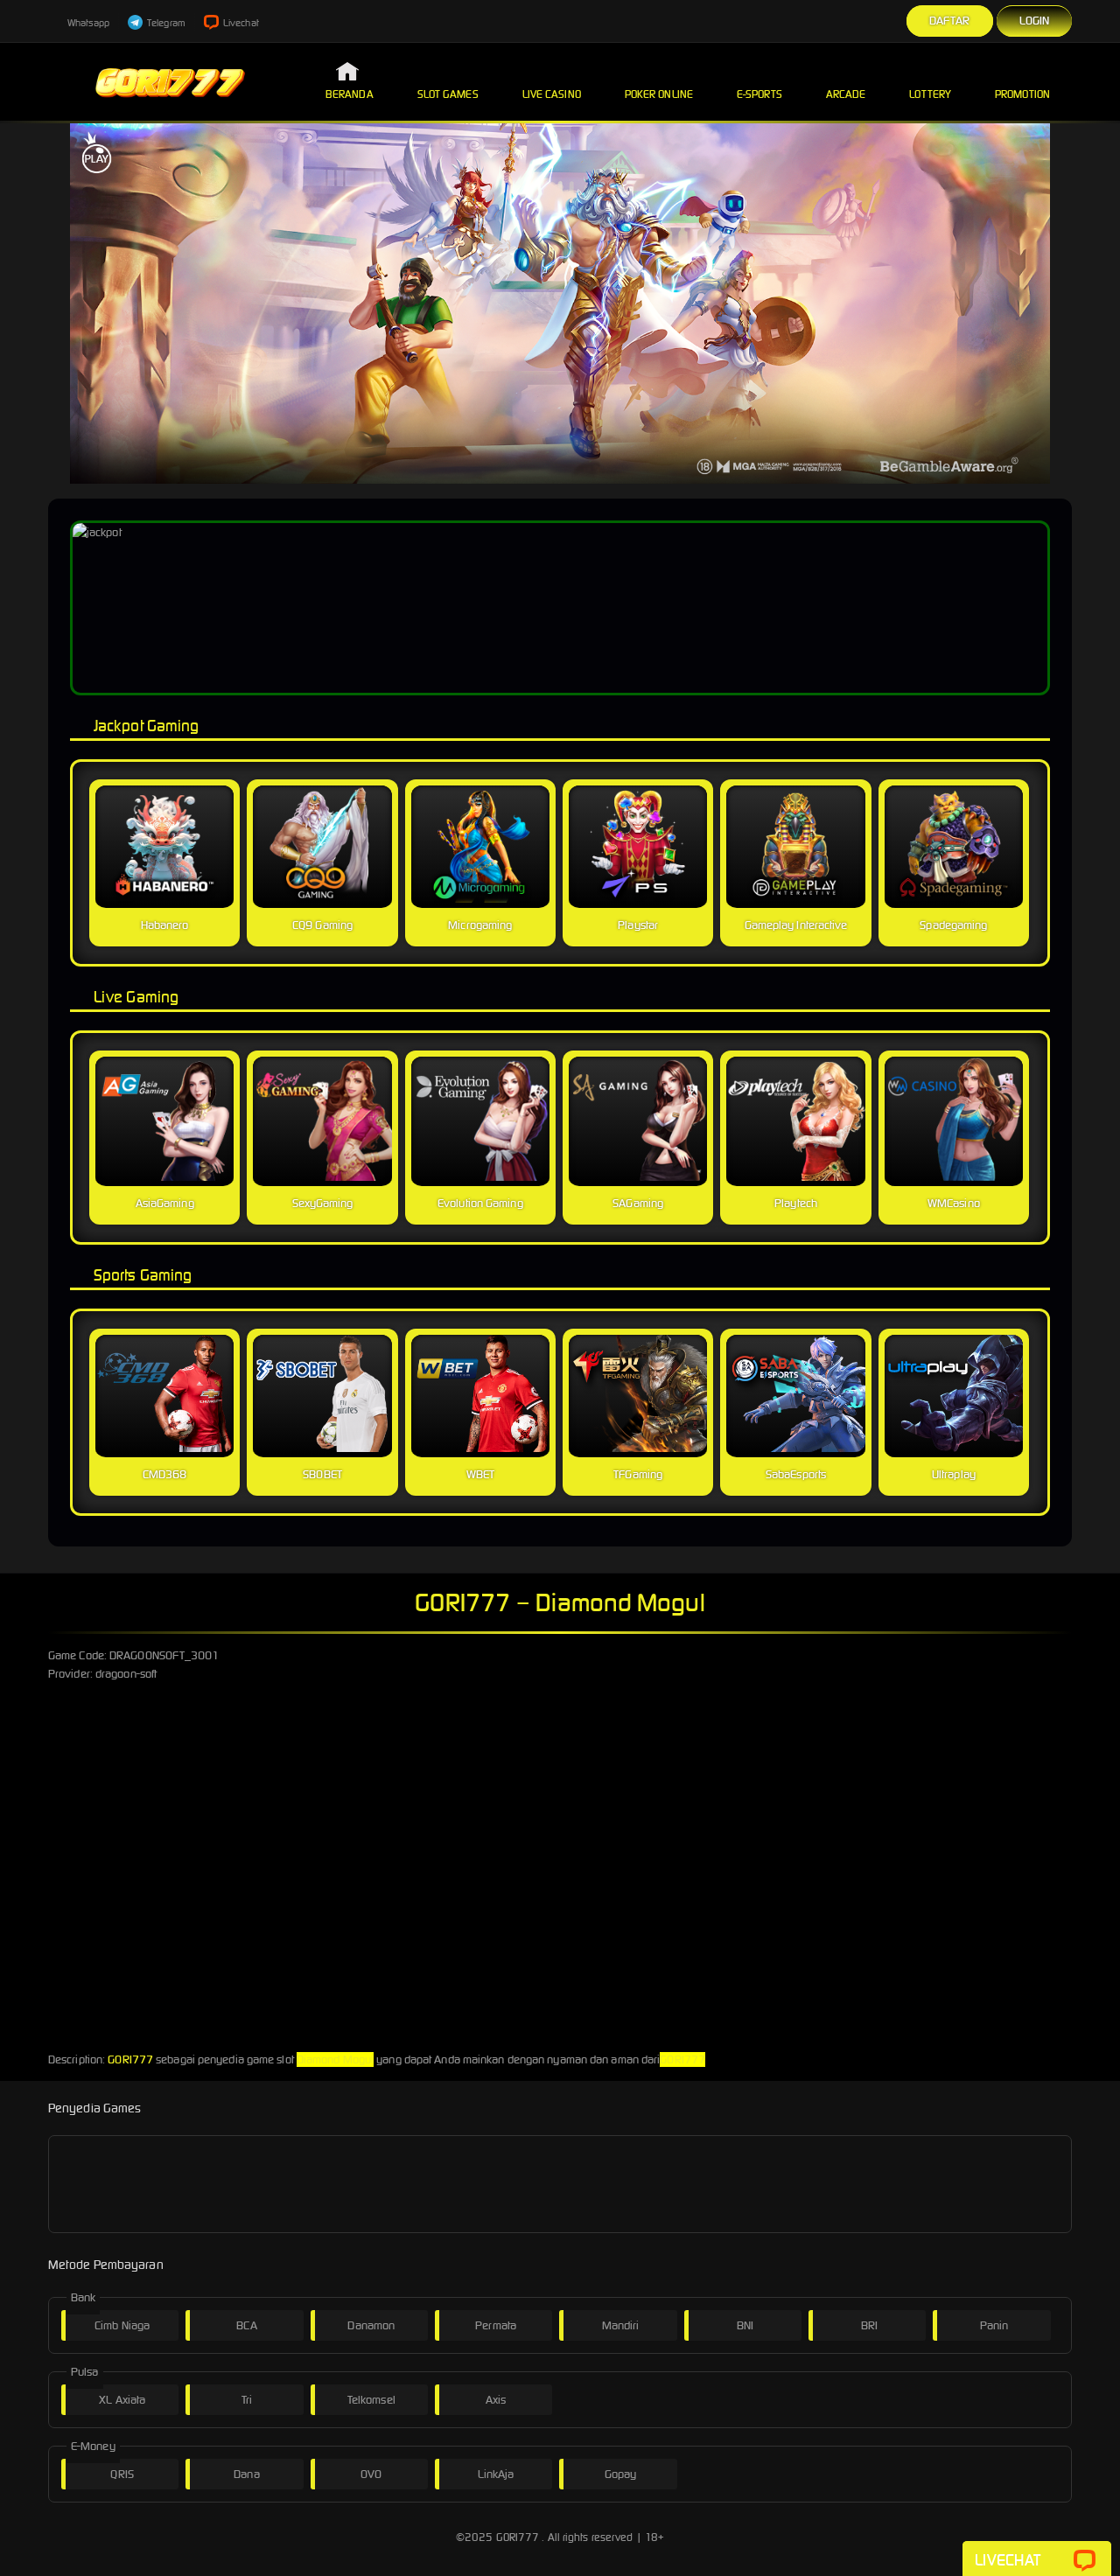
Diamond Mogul (335, 2059)
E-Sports (759, 94)
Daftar (950, 21)
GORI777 (130, 2059)
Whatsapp (87, 23)
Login (1035, 21)
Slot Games (448, 94)
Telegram (165, 23)
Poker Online (659, 94)
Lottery (930, 94)
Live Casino (552, 94)
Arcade (846, 94)
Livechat (240, 23)
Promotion (1022, 94)
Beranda (350, 94)
